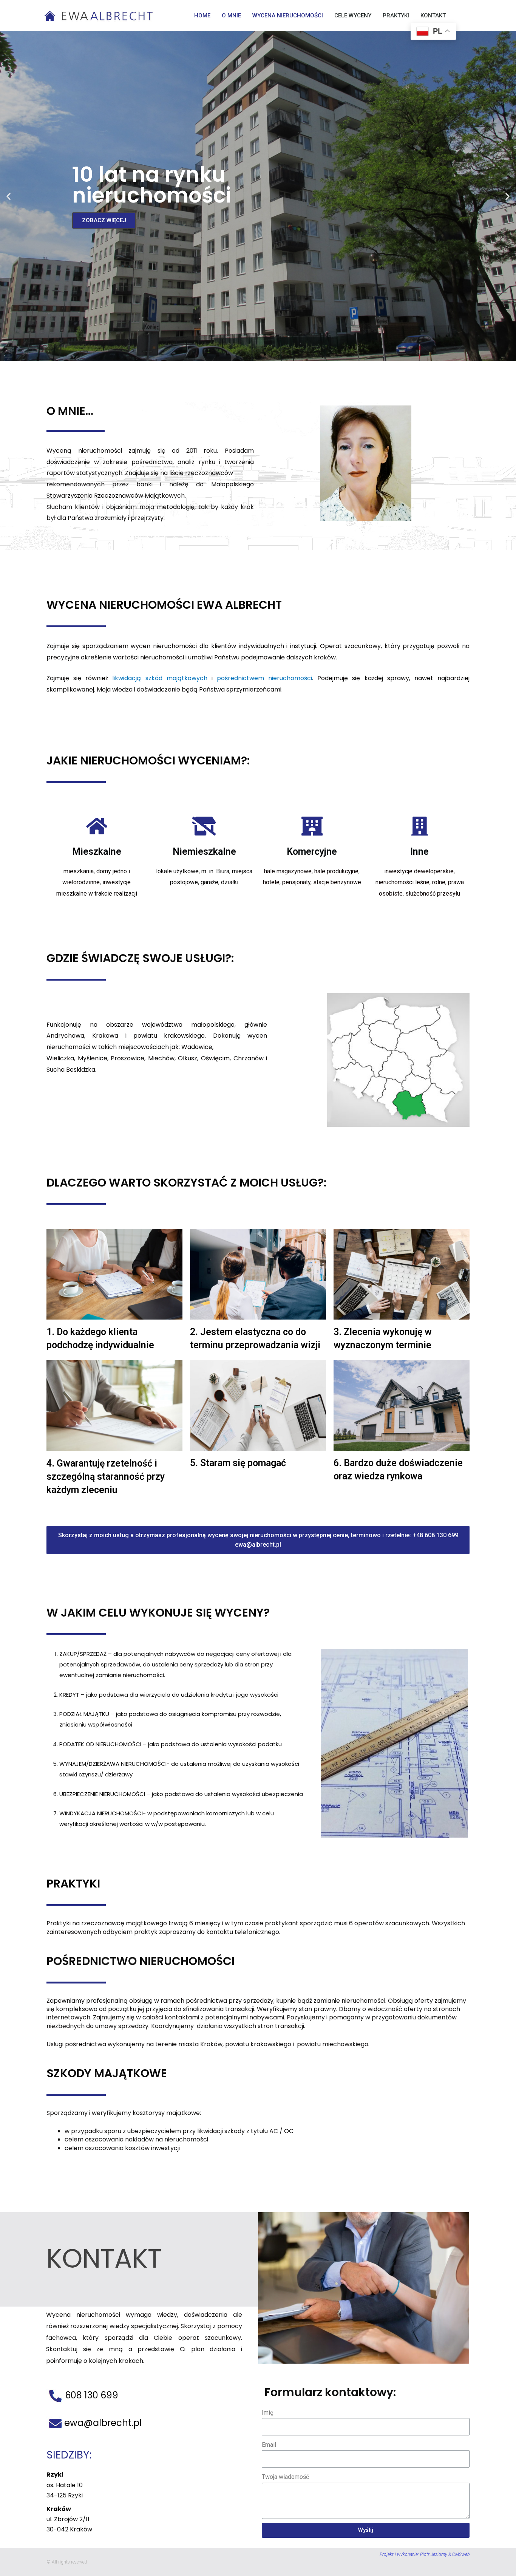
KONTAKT (433, 15)
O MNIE (231, 15)
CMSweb (461, 2554)
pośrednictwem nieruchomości (264, 678)
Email (269, 2445)
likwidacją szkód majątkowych (160, 678)
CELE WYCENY (353, 15)
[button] (251, 354)
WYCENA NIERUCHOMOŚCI (288, 15)
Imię (267, 2413)
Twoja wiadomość (285, 2477)
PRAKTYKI (396, 15)
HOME (202, 15)
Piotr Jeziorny (434, 2554)
